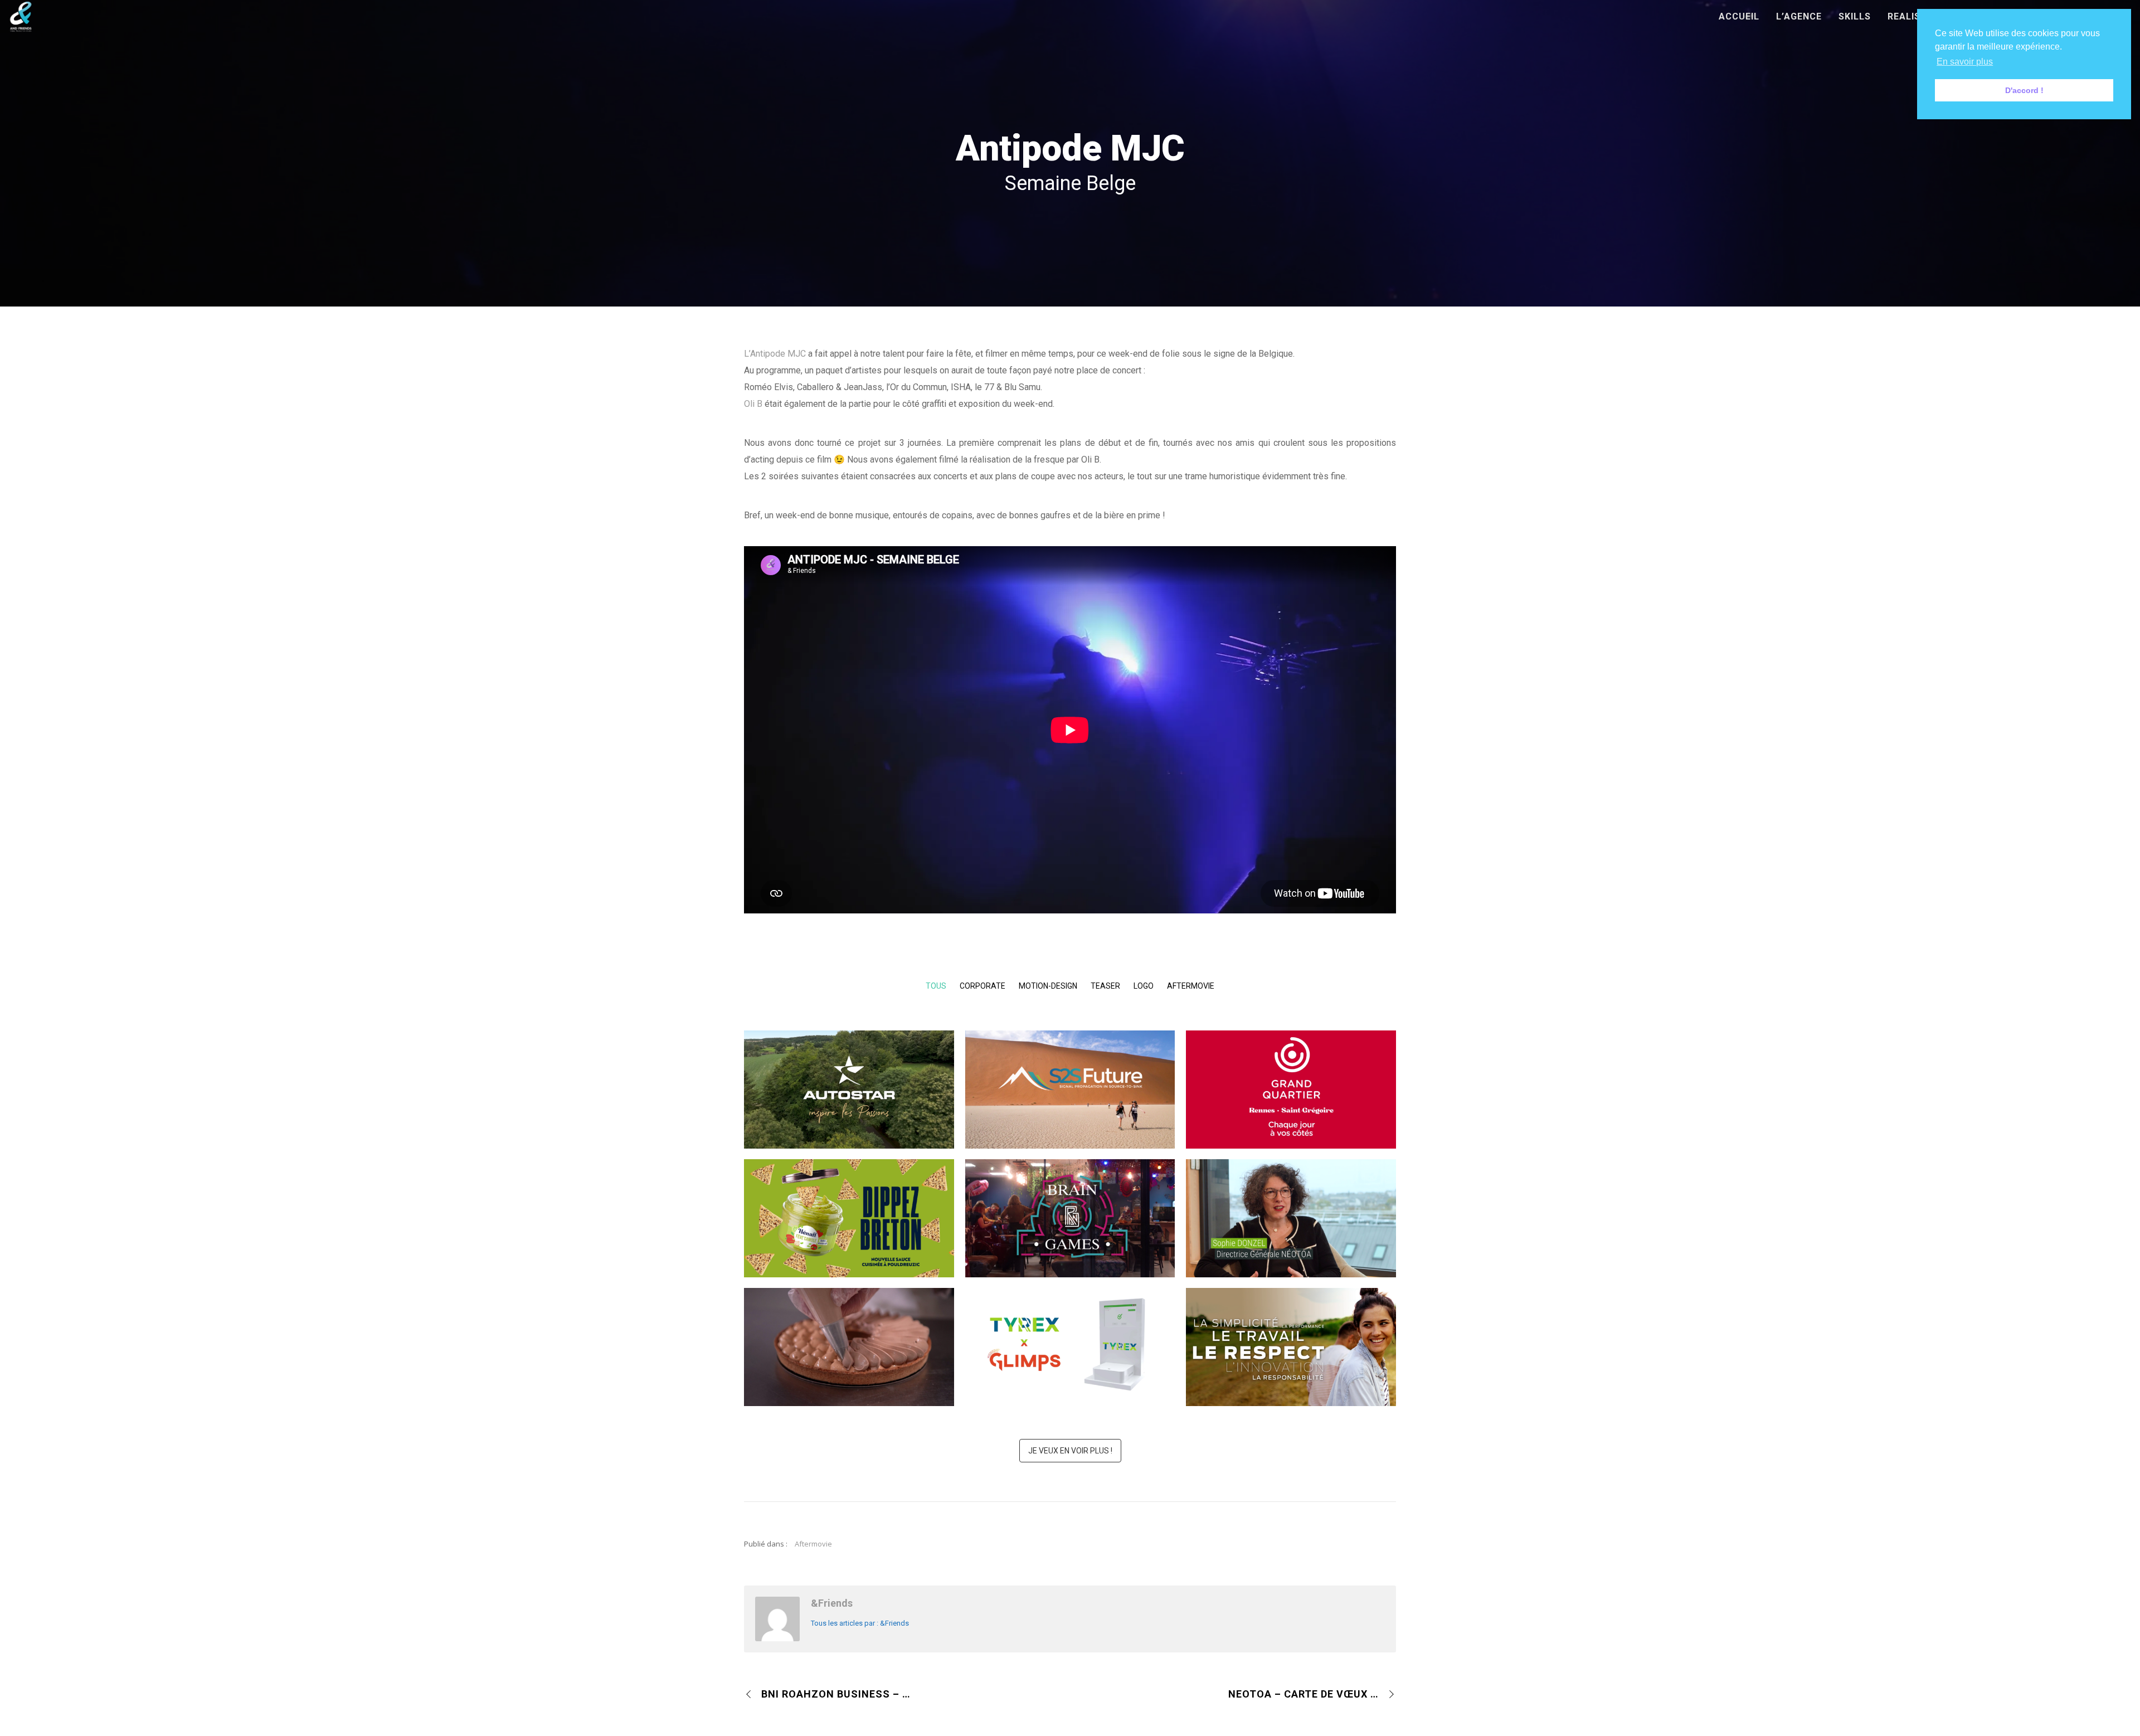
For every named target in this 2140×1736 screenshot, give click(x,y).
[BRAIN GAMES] (1083, 1207)
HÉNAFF (849, 1236)
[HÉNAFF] (863, 1207)
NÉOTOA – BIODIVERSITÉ (1291, 1236)
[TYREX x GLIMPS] (1083, 1336)
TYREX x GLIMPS (1070, 1365)
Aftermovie (1191, 986)
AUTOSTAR (849, 1108)
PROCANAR (1291, 1365)
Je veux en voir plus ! (1070, 1451)
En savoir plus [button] (1965, 62)
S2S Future (1070, 1108)
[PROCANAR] (1305, 1336)
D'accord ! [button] (2024, 90)
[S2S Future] (1083, 1078)
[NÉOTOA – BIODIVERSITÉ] (1305, 1207)
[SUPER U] (863, 1336)
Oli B (753, 404)
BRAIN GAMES (1070, 1236)
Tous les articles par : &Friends (860, 1623)
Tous (936, 986)
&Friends (832, 1603)
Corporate (983, 986)
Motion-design (1048, 986)
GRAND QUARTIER (1291, 1108)
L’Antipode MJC (775, 354)
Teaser (1105, 986)
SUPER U (849, 1365)
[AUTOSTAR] (863, 1078)
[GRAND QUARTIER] (1305, 1078)
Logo (1144, 986)
